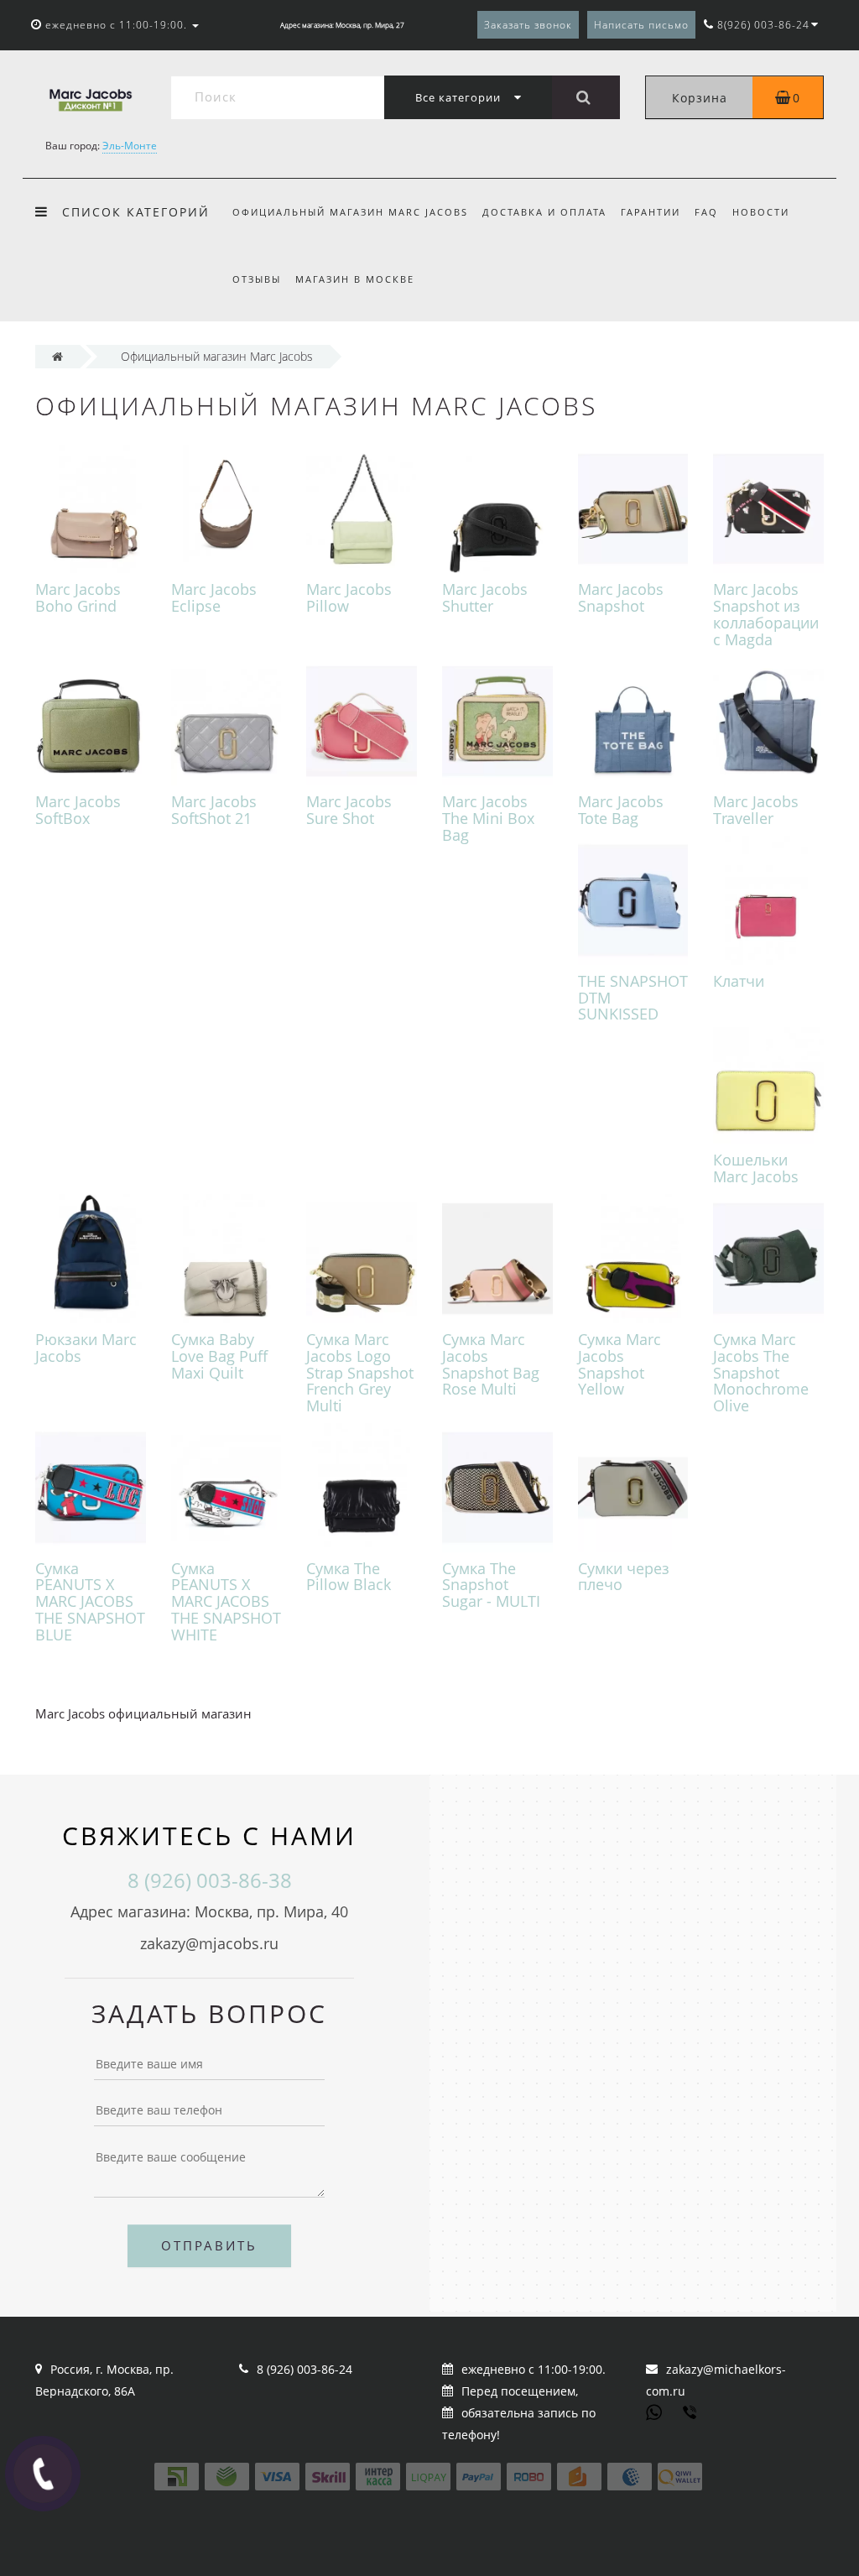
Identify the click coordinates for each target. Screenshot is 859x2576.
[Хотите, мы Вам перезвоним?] (43, 2474)
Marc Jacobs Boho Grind (78, 597)
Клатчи (739, 981)
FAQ (706, 212)
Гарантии (651, 212)
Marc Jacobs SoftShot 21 (214, 810)
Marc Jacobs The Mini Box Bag (488, 818)
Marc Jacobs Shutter (485, 597)
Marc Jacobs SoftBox (78, 810)
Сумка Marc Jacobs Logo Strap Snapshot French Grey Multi (360, 1372)
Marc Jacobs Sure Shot (349, 810)
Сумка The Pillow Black (349, 1577)
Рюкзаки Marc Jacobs (86, 1348)
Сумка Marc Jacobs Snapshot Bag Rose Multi (491, 1364)
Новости (761, 212)
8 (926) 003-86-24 (305, 2369)
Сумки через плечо (624, 1577)
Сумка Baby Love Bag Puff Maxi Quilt (219, 1356)
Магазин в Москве (355, 279)
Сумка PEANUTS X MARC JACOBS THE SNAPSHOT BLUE (90, 1601)
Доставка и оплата (544, 212)
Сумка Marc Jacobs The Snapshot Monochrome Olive (761, 1372)
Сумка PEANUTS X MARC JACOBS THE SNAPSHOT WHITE (226, 1601)
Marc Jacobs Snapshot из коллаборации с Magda (766, 614)
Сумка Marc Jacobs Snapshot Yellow (620, 1364)
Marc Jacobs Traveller (756, 810)
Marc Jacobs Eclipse (214, 597)
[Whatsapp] (654, 2411)
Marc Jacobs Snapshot (621, 597)
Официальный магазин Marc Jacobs (350, 212)
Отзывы (257, 279)
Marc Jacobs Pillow (349, 597)
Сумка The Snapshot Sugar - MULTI (491, 1585)
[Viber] (691, 2414)
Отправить (209, 2245)
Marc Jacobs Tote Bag (621, 810)
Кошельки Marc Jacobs (756, 1168)
